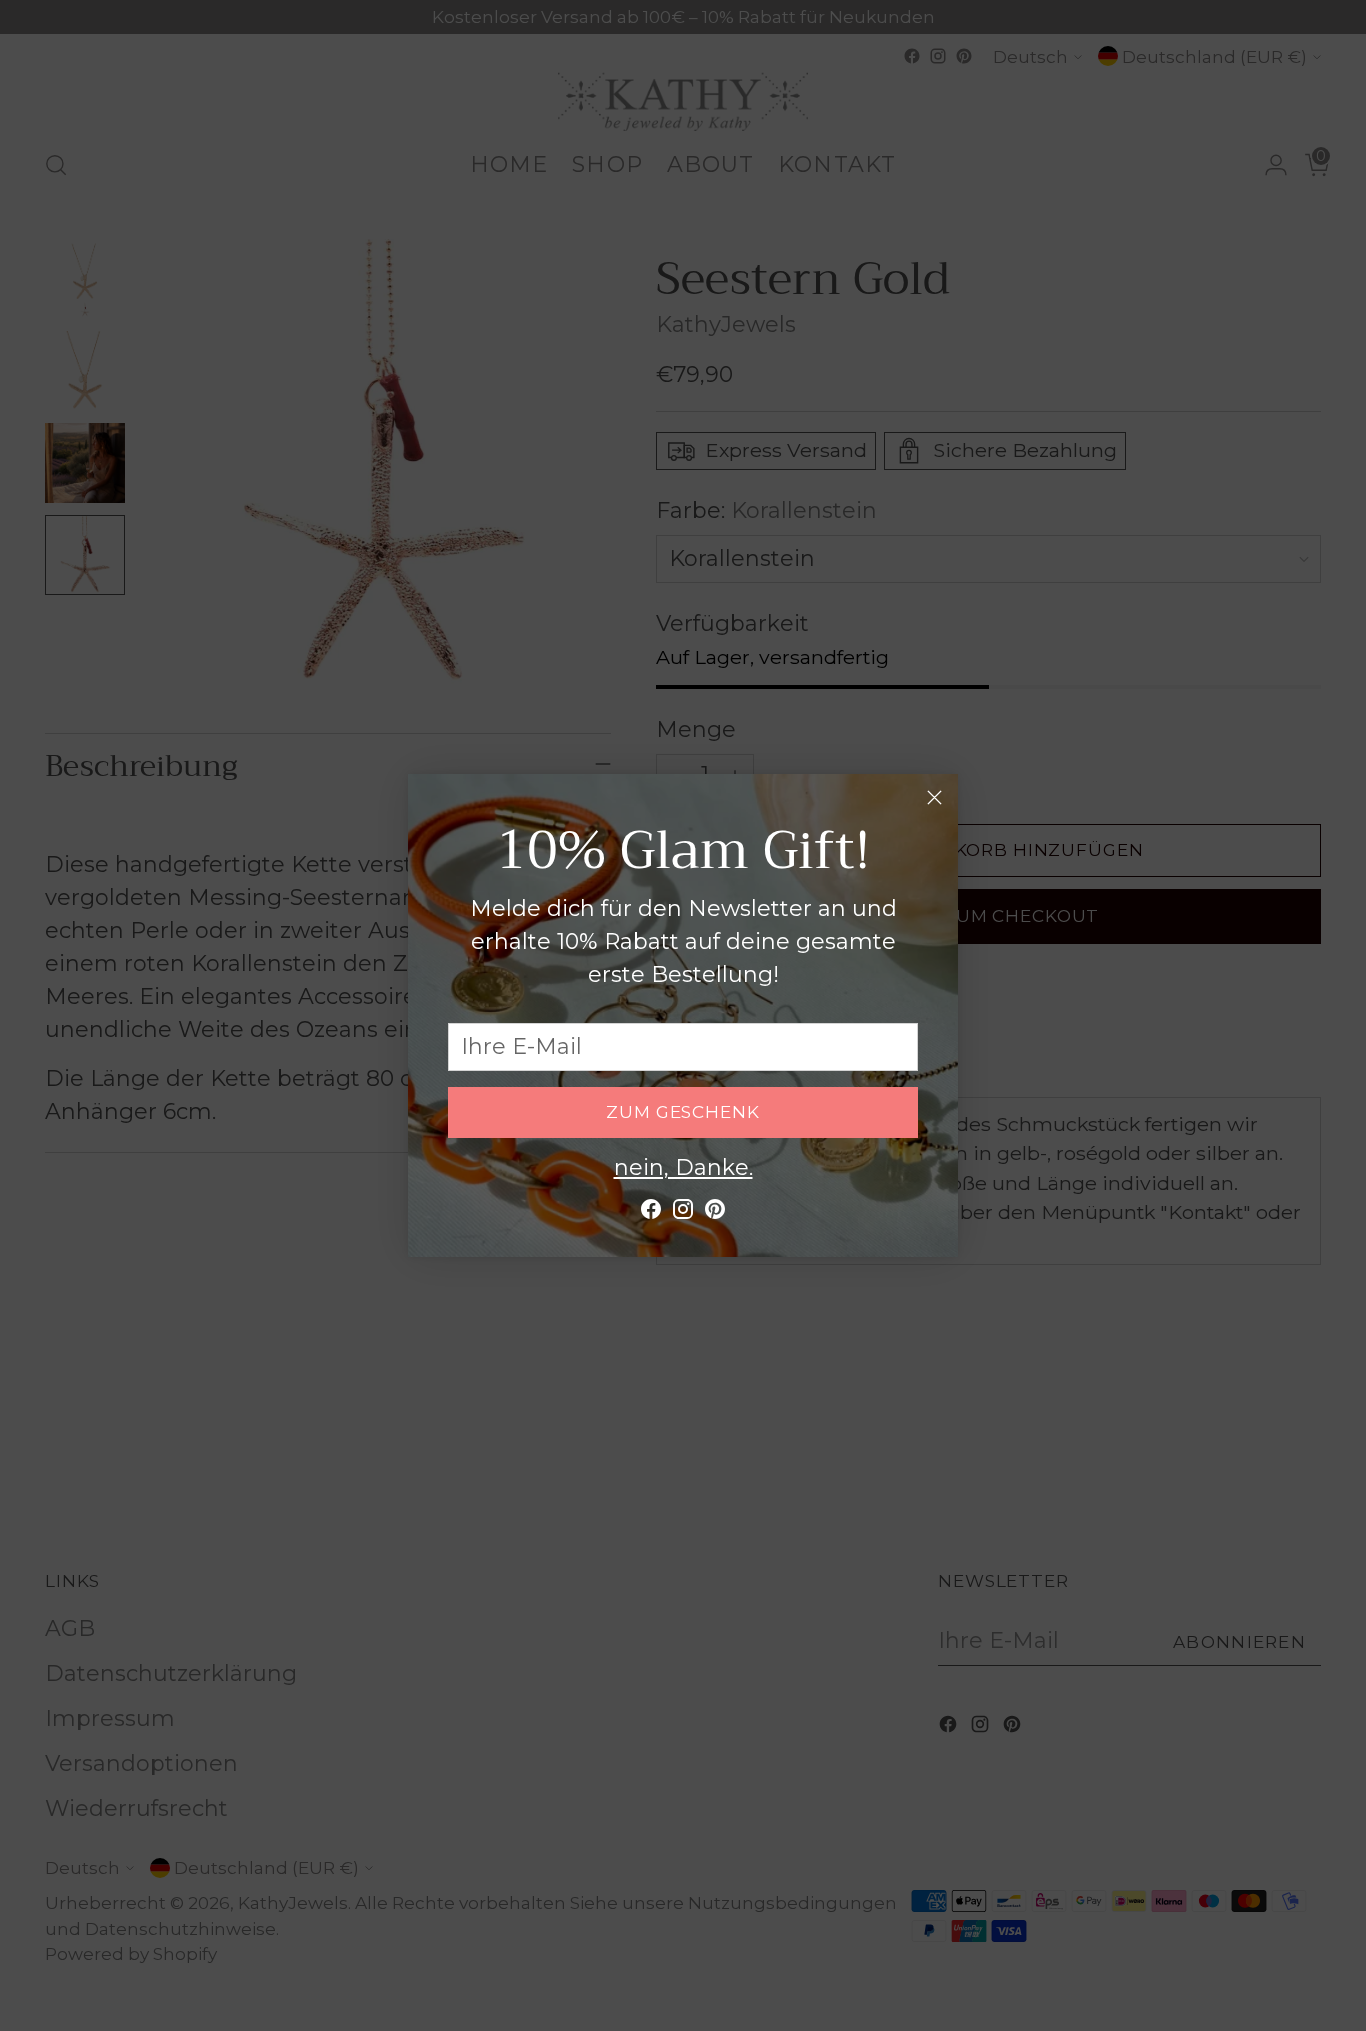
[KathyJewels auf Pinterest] (715, 1213)
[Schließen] (934, 797)
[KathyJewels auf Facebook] (651, 1213)
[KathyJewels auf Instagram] (683, 1213)
